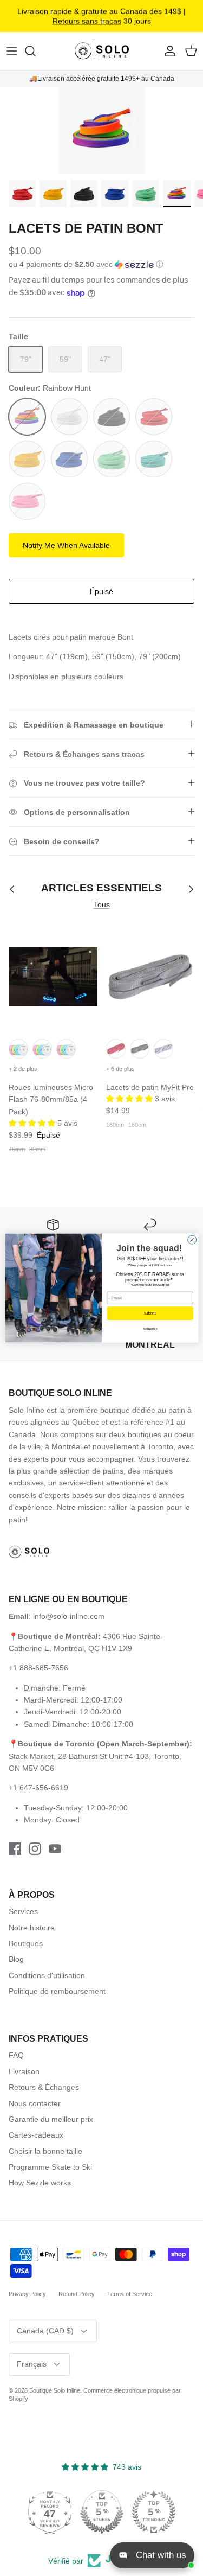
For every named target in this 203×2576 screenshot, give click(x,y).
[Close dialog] (192, 1240)
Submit (150, 1313)
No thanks (150, 1329)
